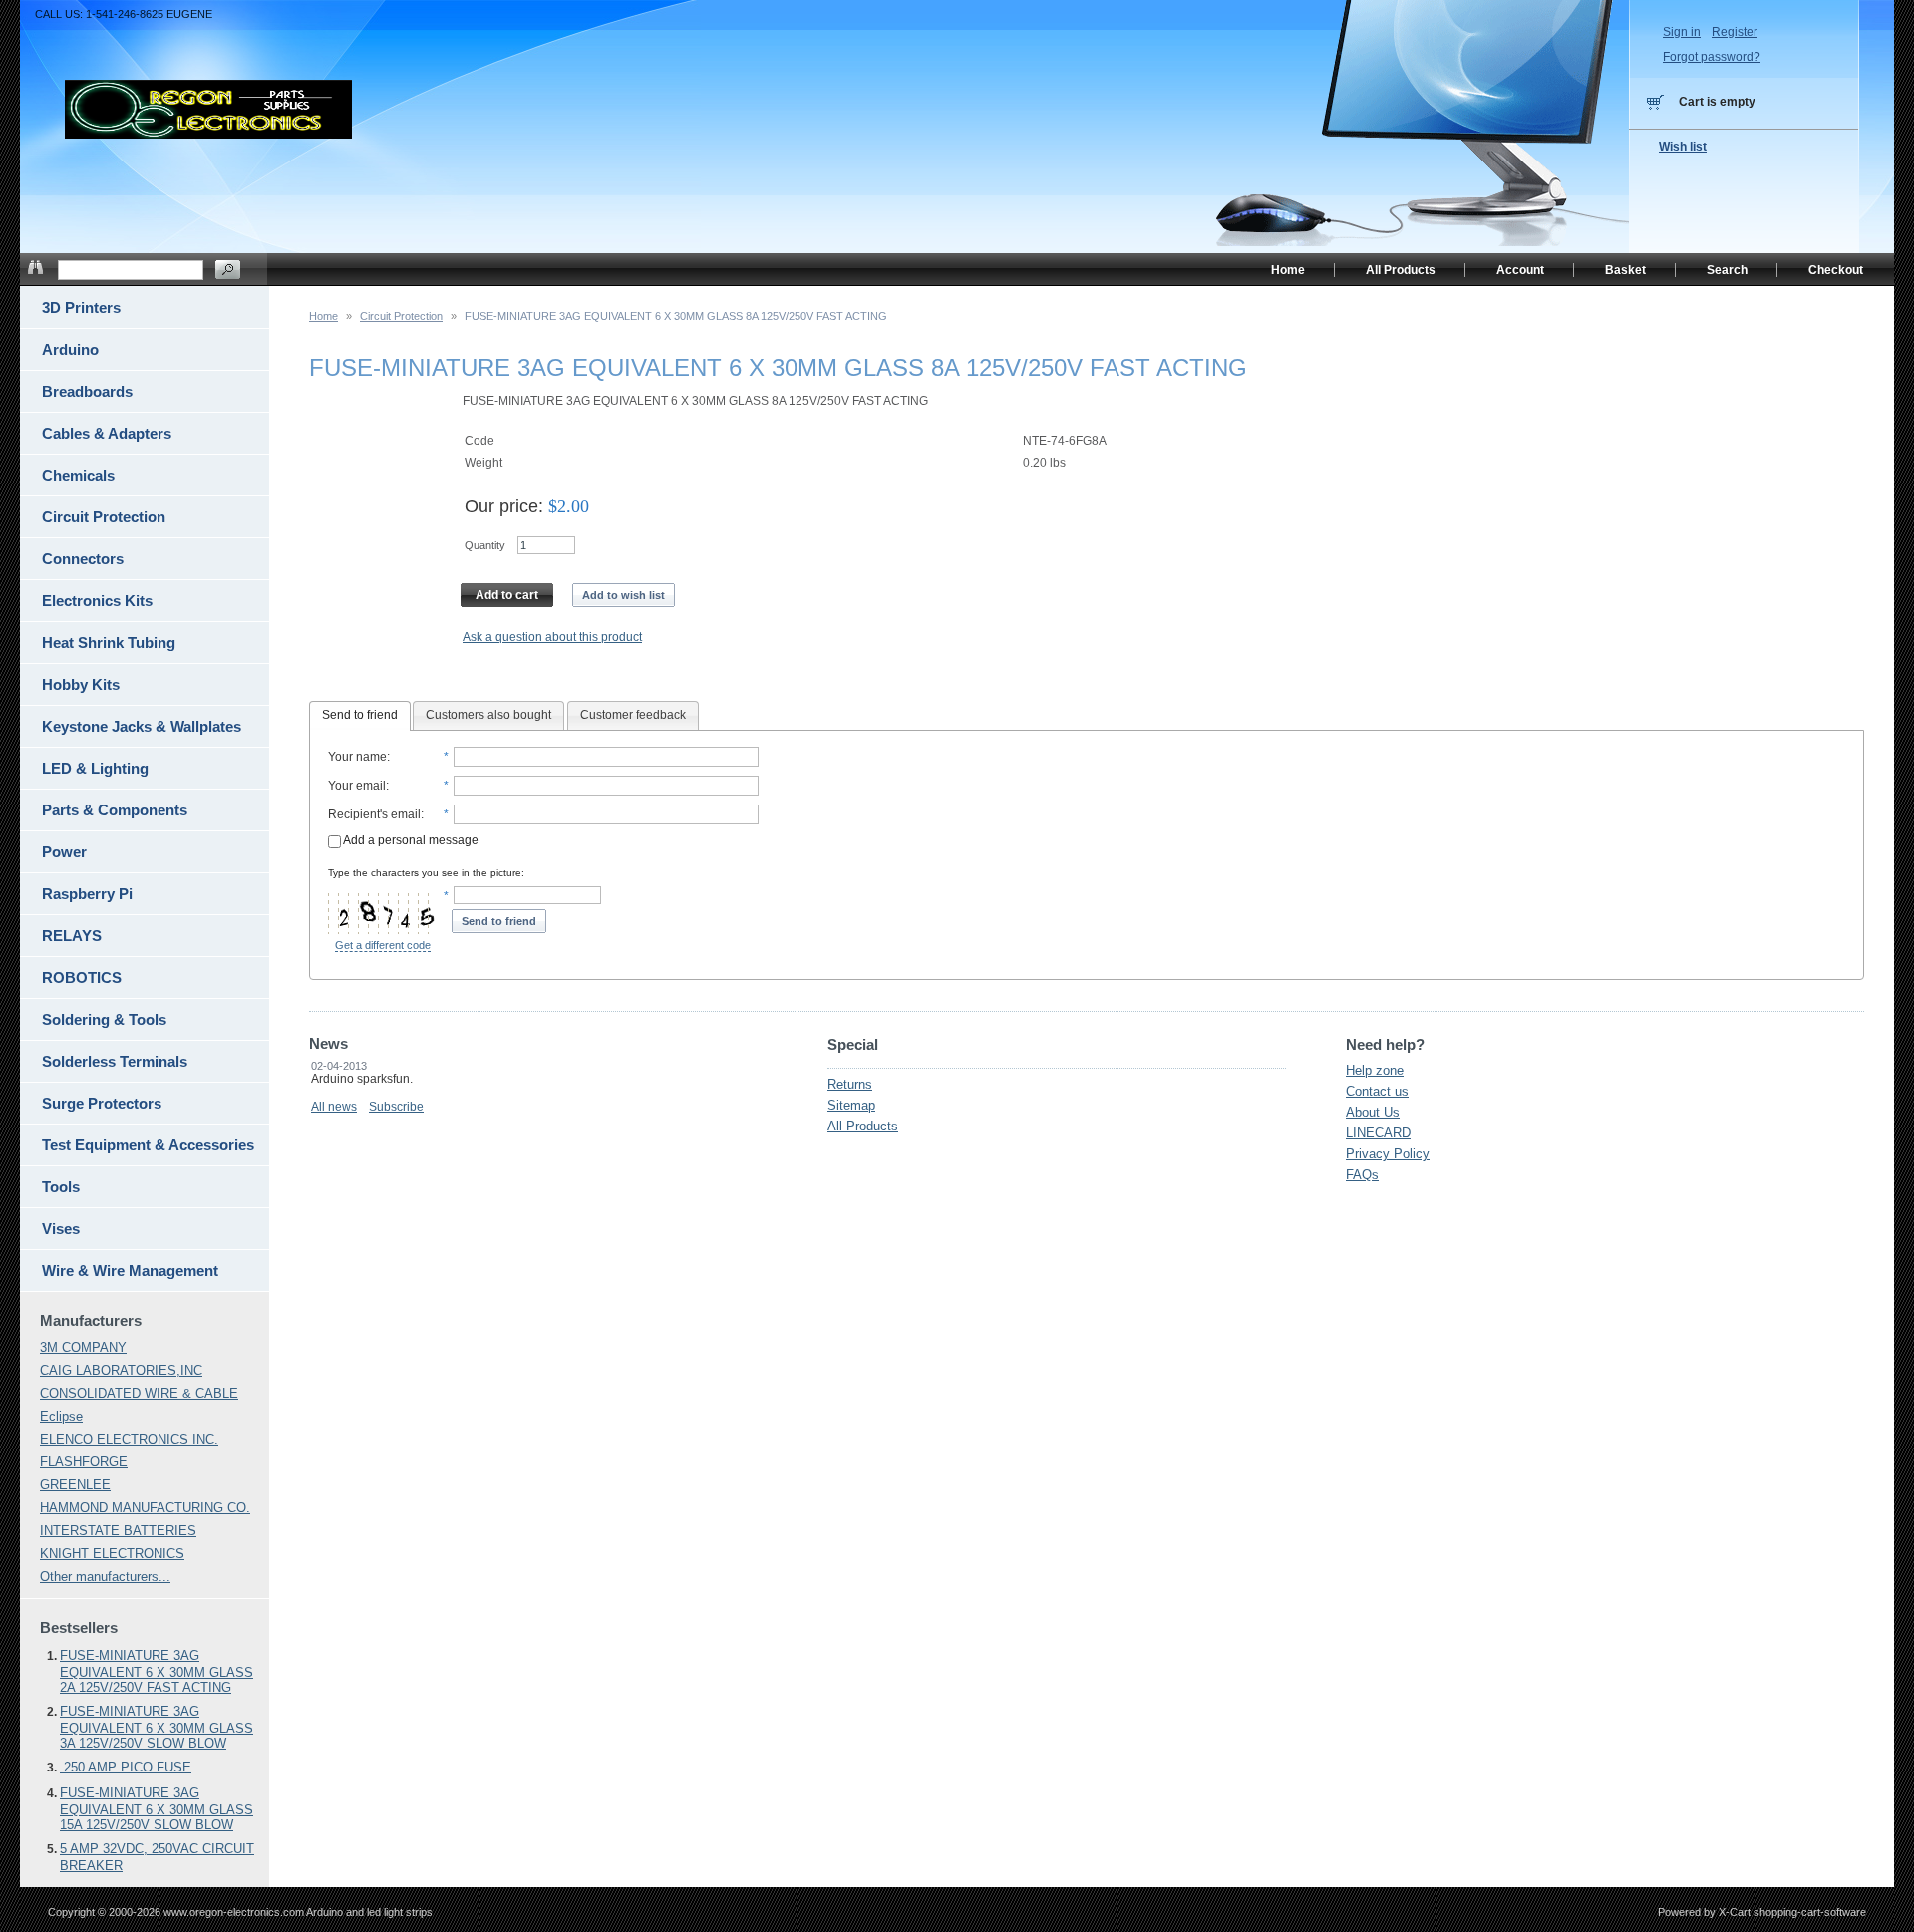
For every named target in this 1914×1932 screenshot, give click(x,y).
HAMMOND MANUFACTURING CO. (145, 1508)
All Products (863, 1126)
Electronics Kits (97, 601)
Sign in (1682, 32)
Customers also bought (488, 715)
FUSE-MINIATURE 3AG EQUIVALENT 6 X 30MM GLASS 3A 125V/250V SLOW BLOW (157, 1727)
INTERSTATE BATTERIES (118, 1531)
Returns (850, 1084)
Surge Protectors (102, 1103)
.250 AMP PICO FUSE (126, 1767)
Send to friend (360, 715)
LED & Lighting (95, 768)
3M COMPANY (83, 1347)
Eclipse (61, 1416)
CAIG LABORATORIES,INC (121, 1370)
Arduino (70, 349)
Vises (61, 1229)
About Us (1373, 1112)
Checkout (1836, 270)
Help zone (1375, 1070)
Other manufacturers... (105, 1577)
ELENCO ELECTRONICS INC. (129, 1439)
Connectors (83, 559)
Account (1520, 270)
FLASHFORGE (84, 1462)
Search (1727, 270)
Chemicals (78, 475)
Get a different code (383, 945)
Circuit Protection (401, 316)
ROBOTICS (82, 977)
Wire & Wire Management (130, 1271)
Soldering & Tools (104, 1019)
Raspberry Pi (87, 894)
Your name (357, 757)
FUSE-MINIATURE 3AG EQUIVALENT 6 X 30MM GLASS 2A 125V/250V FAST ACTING (157, 1671)
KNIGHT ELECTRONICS (112, 1554)
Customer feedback (633, 715)
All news (334, 1107)
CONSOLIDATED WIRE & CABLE (139, 1393)
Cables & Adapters (107, 433)
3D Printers (81, 308)
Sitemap (851, 1105)
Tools (61, 1187)
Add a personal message (410, 840)
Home (323, 316)
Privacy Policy (1388, 1154)
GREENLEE (75, 1485)
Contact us (1377, 1091)
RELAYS (72, 936)
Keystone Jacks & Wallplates (142, 726)
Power (64, 852)
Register (1735, 32)
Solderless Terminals (115, 1061)
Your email (357, 786)
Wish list (1683, 147)
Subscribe (396, 1107)
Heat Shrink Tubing (109, 643)
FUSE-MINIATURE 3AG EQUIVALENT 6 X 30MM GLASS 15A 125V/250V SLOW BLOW (157, 1809)
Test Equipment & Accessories (148, 1145)
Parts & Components (115, 810)
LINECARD (1378, 1133)
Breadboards (87, 391)
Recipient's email (374, 814)
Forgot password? (1712, 57)
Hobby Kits (81, 684)
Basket (1625, 270)
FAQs (1362, 1175)
